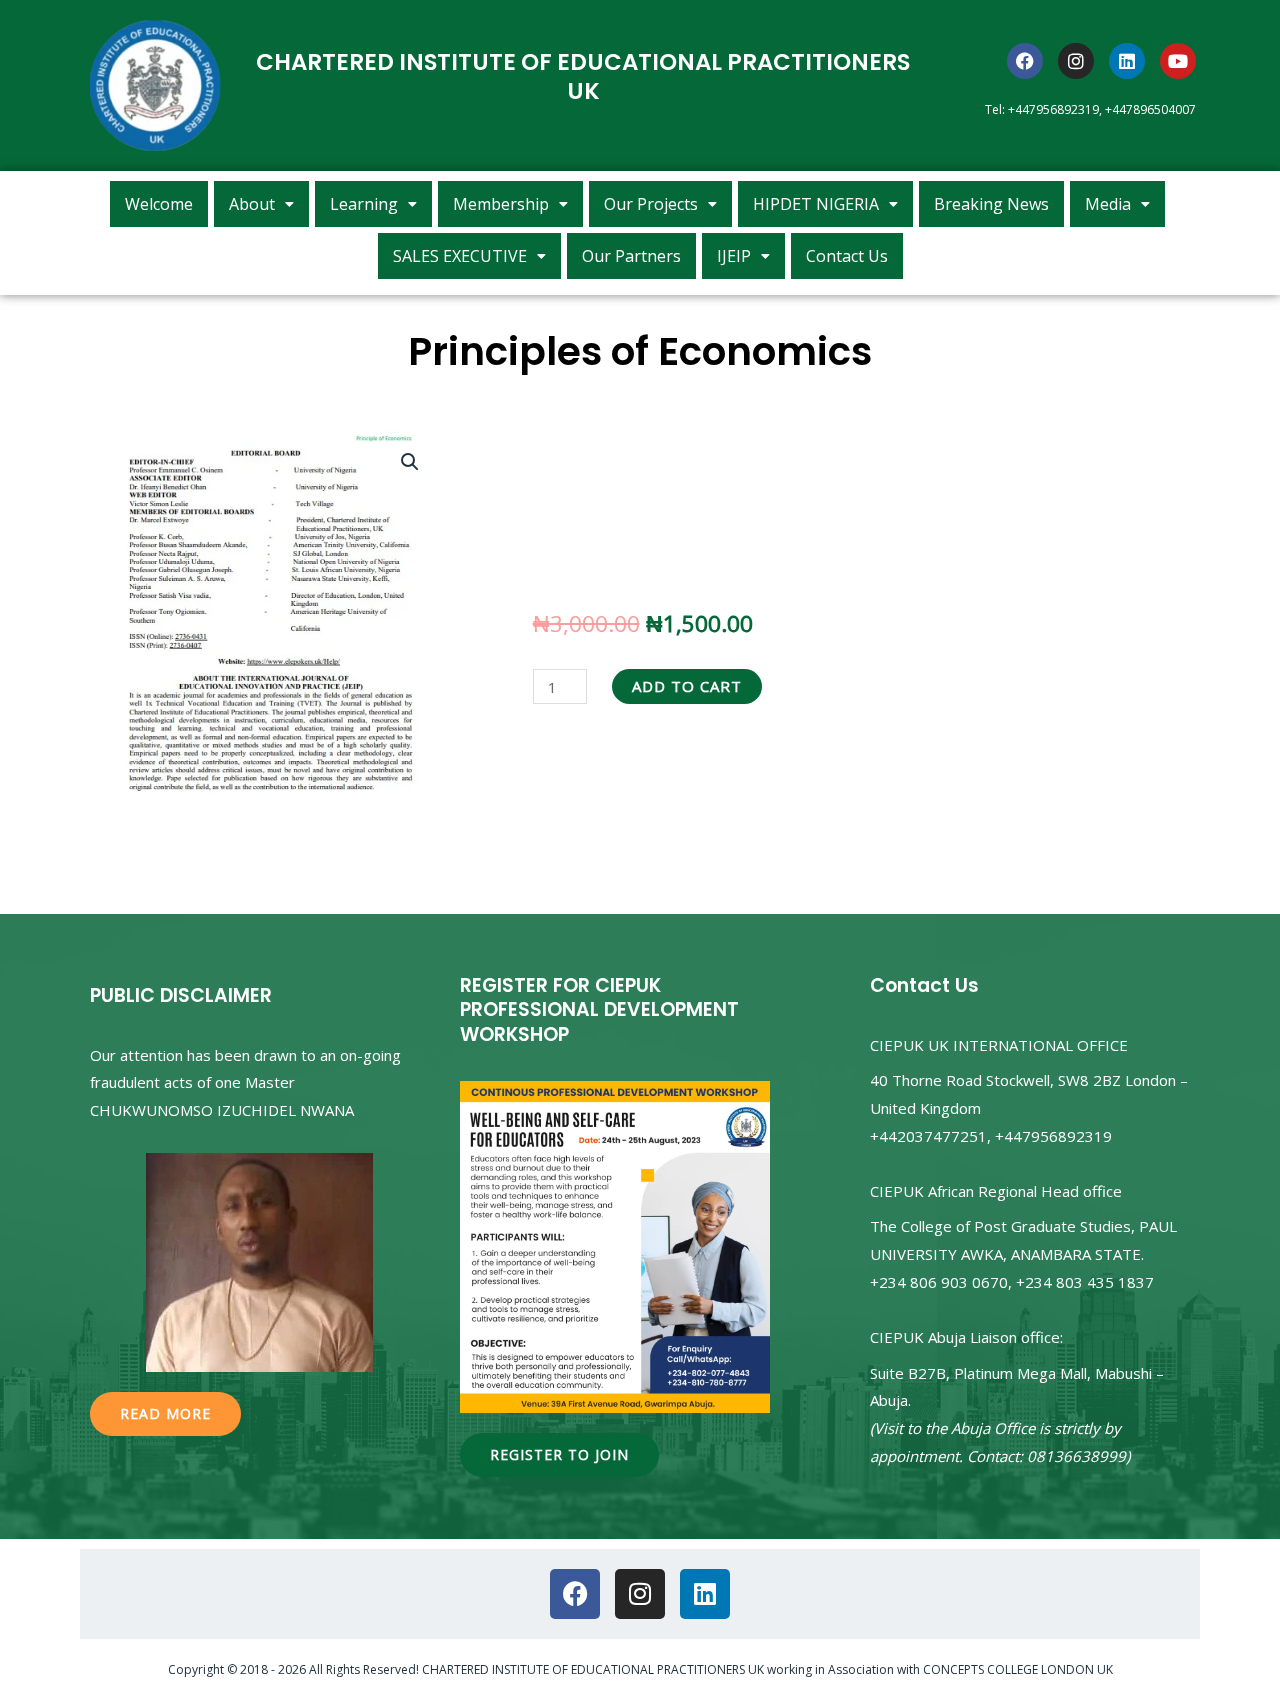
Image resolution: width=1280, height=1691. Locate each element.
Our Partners (631, 256)
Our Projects (651, 204)
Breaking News (991, 204)
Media (1108, 204)
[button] (261, 204)
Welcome (159, 204)
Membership (501, 204)
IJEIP (734, 256)
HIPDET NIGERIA (816, 204)
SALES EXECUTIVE (460, 256)
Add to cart (687, 686)
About (252, 204)
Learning (364, 204)
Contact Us (847, 256)
